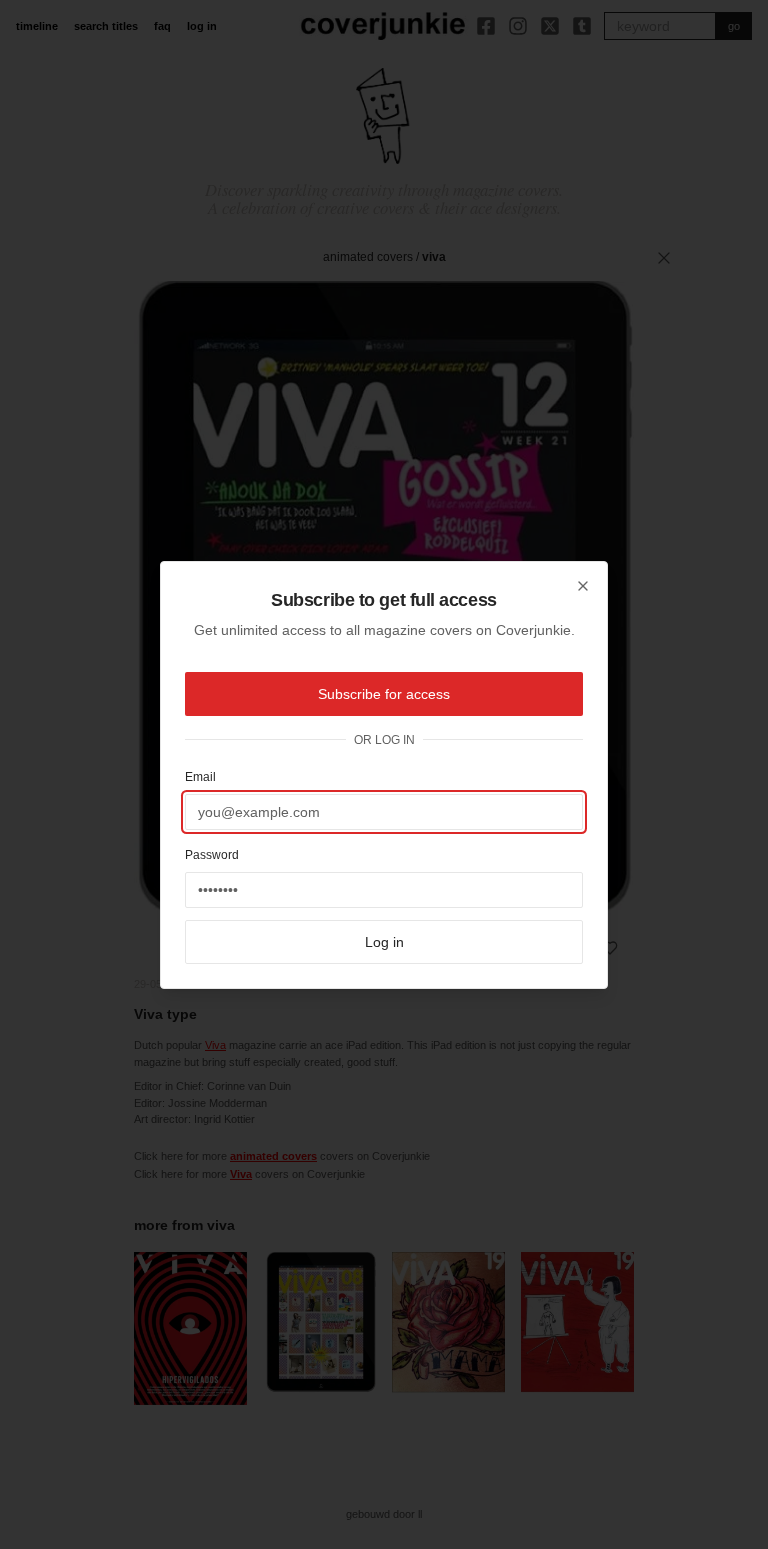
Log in (384, 942)
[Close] (583, 586)
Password (212, 855)
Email (200, 777)
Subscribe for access (384, 694)
